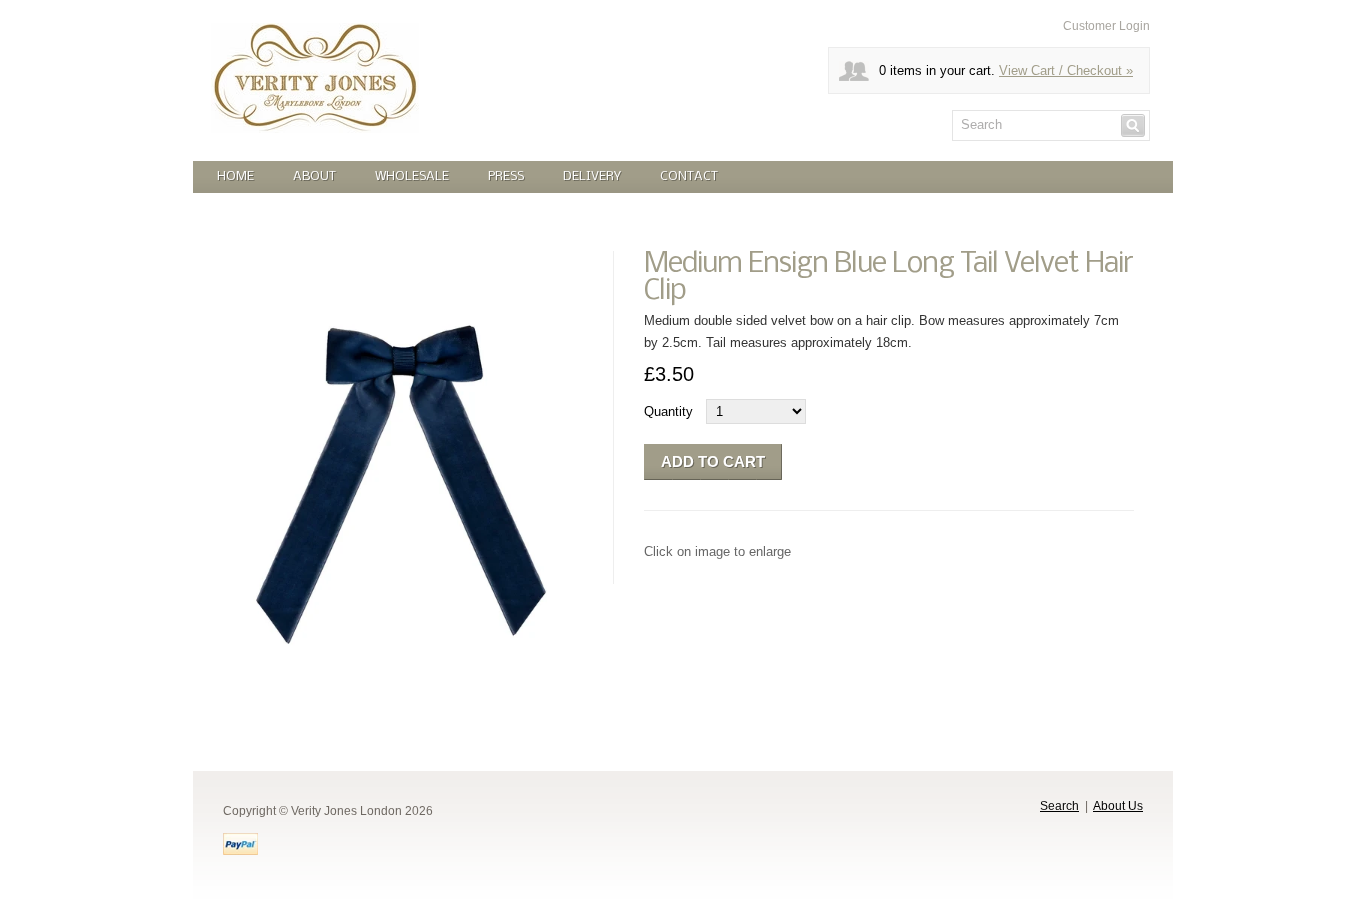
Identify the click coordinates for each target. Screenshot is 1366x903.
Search (1059, 806)
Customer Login (1106, 26)
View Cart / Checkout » (1066, 70)
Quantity (668, 411)
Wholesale (412, 176)
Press (506, 176)
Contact (689, 176)
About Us (1118, 806)
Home (235, 176)
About (314, 176)
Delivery (592, 176)
